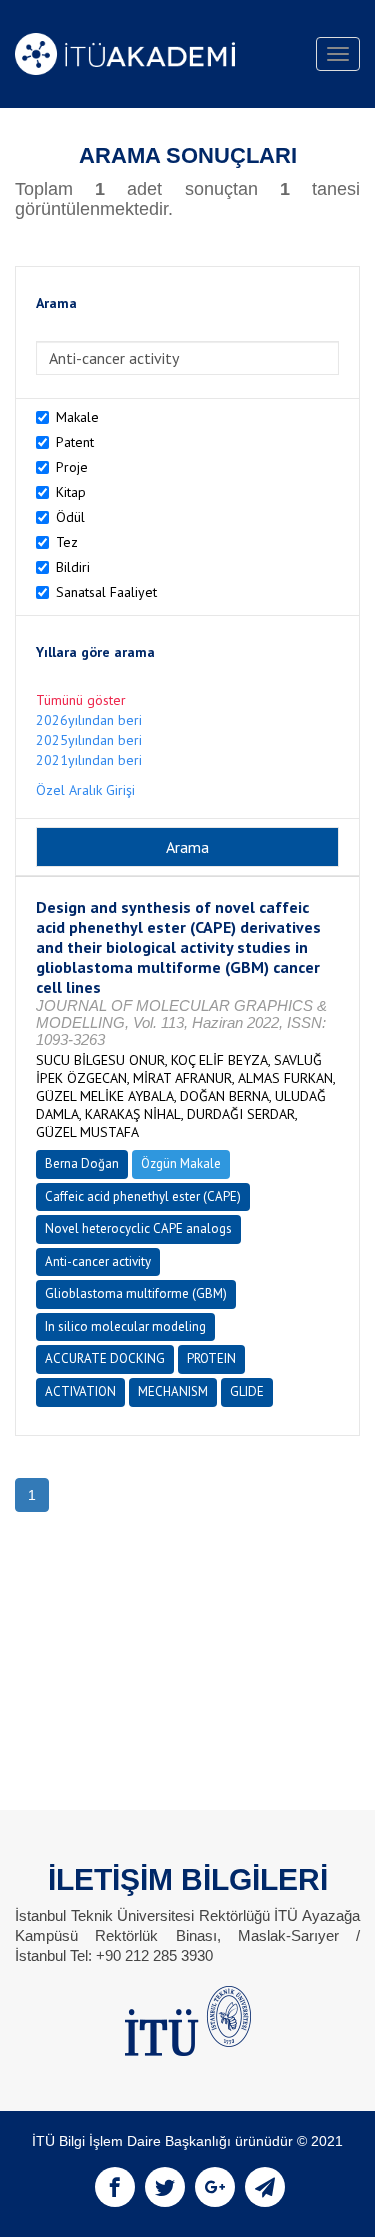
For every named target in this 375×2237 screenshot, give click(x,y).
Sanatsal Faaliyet (106, 592)
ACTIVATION (80, 1391)
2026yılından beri (89, 720)
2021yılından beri (89, 760)
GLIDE (247, 1391)
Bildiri (73, 567)
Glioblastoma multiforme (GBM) (136, 1293)
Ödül (70, 517)
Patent (75, 442)
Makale (77, 417)
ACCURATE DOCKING (105, 1358)
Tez (67, 542)
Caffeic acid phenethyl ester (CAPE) (143, 1196)
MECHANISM (173, 1391)
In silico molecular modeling (125, 1326)
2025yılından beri (89, 740)
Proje (72, 467)
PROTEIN (211, 1358)
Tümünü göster (81, 700)
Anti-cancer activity (98, 1261)
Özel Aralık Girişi (85, 790)
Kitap (71, 492)
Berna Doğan (82, 1163)
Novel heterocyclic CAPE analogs (138, 1228)
